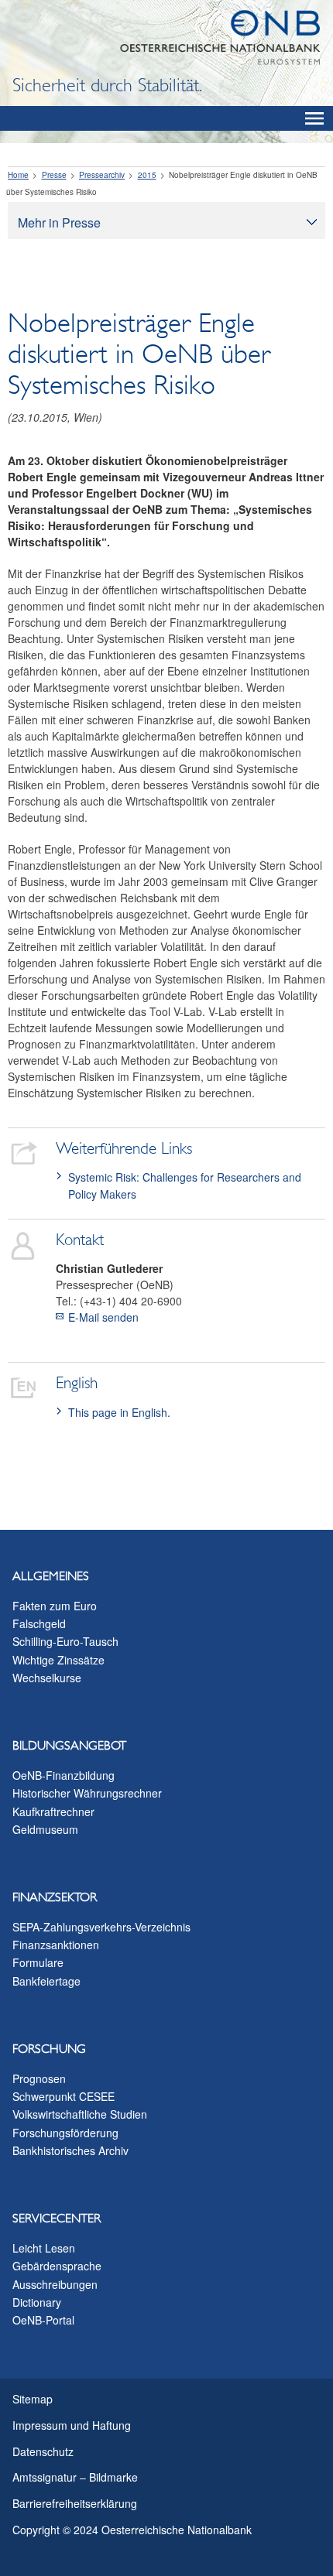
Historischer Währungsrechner (87, 1793)
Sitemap (33, 2399)
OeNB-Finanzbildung (64, 1775)
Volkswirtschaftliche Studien (80, 2114)
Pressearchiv (102, 175)
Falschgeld (39, 1623)
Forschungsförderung (65, 2133)
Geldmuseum (45, 1829)
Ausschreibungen (55, 2284)
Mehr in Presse (59, 222)
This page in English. (119, 1412)
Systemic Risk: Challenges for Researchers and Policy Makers (185, 1185)
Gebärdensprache (57, 2266)
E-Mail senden (103, 1317)
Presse (54, 175)
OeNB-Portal (43, 2320)
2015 (147, 175)
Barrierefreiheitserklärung (75, 2503)
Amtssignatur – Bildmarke (75, 2477)
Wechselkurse (47, 1678)
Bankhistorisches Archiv (70, 2150)
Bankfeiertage (46, 1981)
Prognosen (39, 2078)
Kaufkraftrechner (53, 1811)
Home (18, 175)
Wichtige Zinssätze (58, 1660)
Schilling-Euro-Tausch (65, 1641)
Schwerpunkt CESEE (64, 2096)
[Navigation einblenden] (314, 118)
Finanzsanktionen (56, 1945)
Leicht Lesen (44, 2248)
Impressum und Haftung (72, 2425)
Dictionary (37, 2302)
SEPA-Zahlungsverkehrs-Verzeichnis (101, 1927)
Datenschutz (43, 2451)
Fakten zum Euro (55, 1606)
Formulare (38, 1962)
